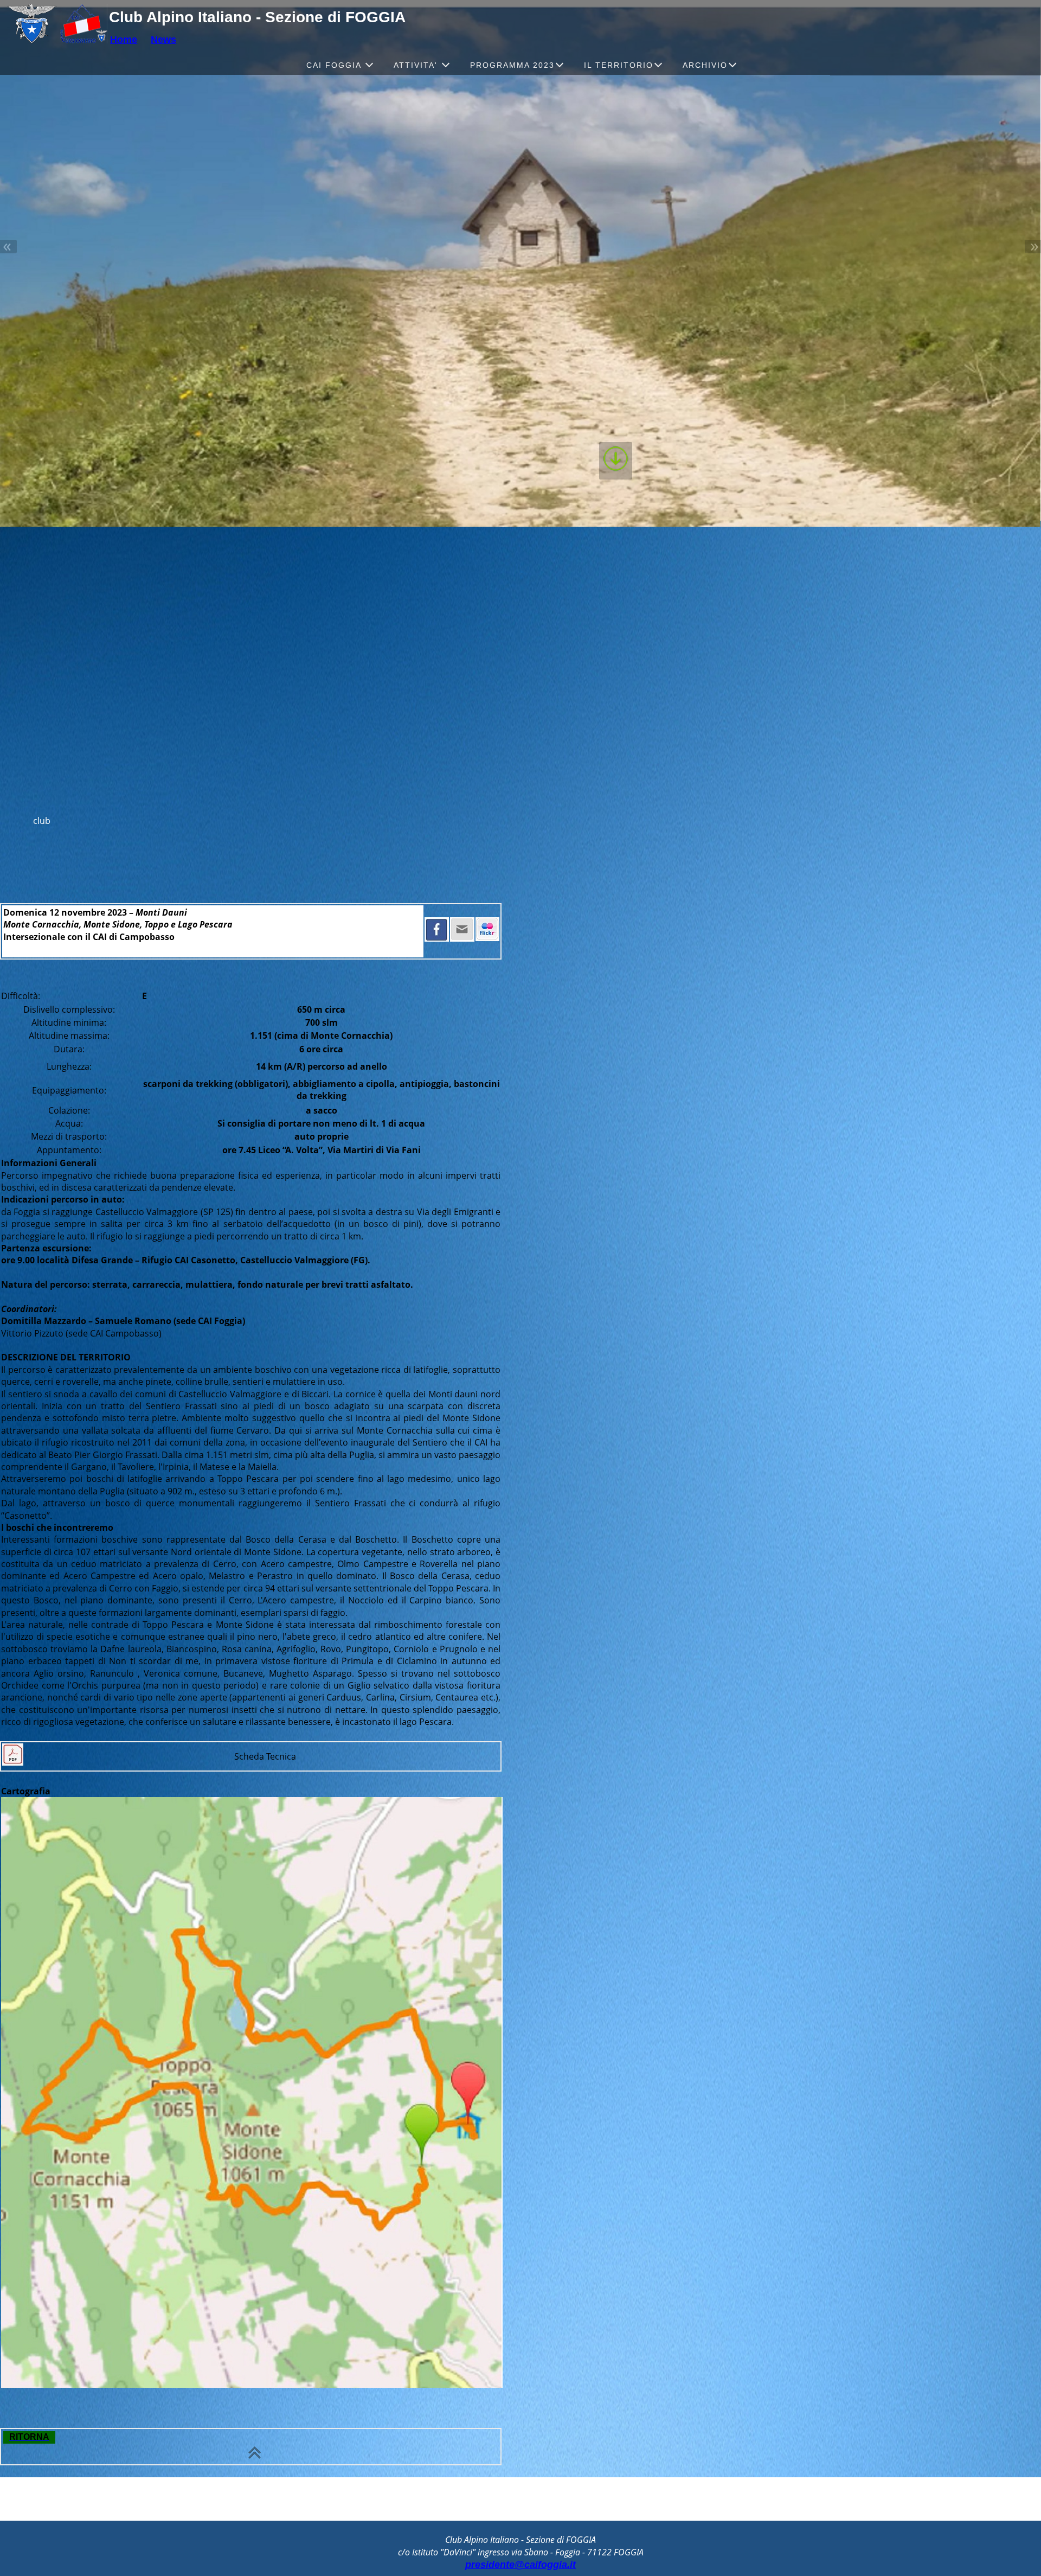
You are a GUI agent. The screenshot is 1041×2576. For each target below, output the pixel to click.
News (163, 40)
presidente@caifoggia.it (520, 2565)
